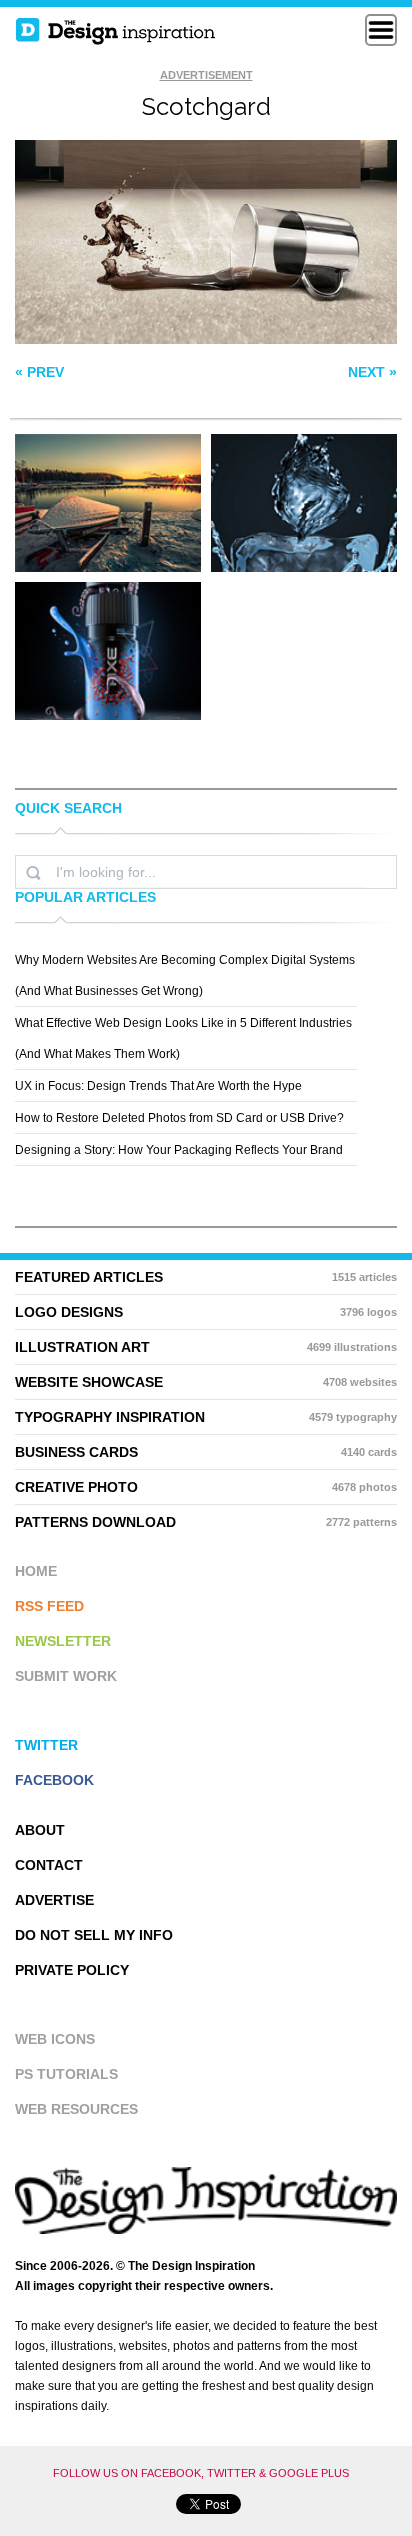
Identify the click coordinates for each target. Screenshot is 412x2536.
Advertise (54, 1900)
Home (36, 1571)
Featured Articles (206, 1277)
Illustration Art (206, 1347)
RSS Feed (49, 1606)
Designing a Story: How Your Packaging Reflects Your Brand (179, 1150)
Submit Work (66, 1676)
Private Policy (72, 1970)
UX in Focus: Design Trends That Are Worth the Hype (158, 1086)
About (40, 1830)
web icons (55, 2039)
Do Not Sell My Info (94, 1935)
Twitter (46, 1745)
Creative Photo (206, 1487)
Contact (49, 1865)
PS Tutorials (66, 2074)
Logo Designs (206, 1312)
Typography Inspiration (206, 1417)
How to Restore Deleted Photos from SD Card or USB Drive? (179, 1118)
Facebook (54, 1780)
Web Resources (76, 2109)
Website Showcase (206, 1382)
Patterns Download (206, 1522)
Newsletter (63, 1641)
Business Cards (206, 1452)
